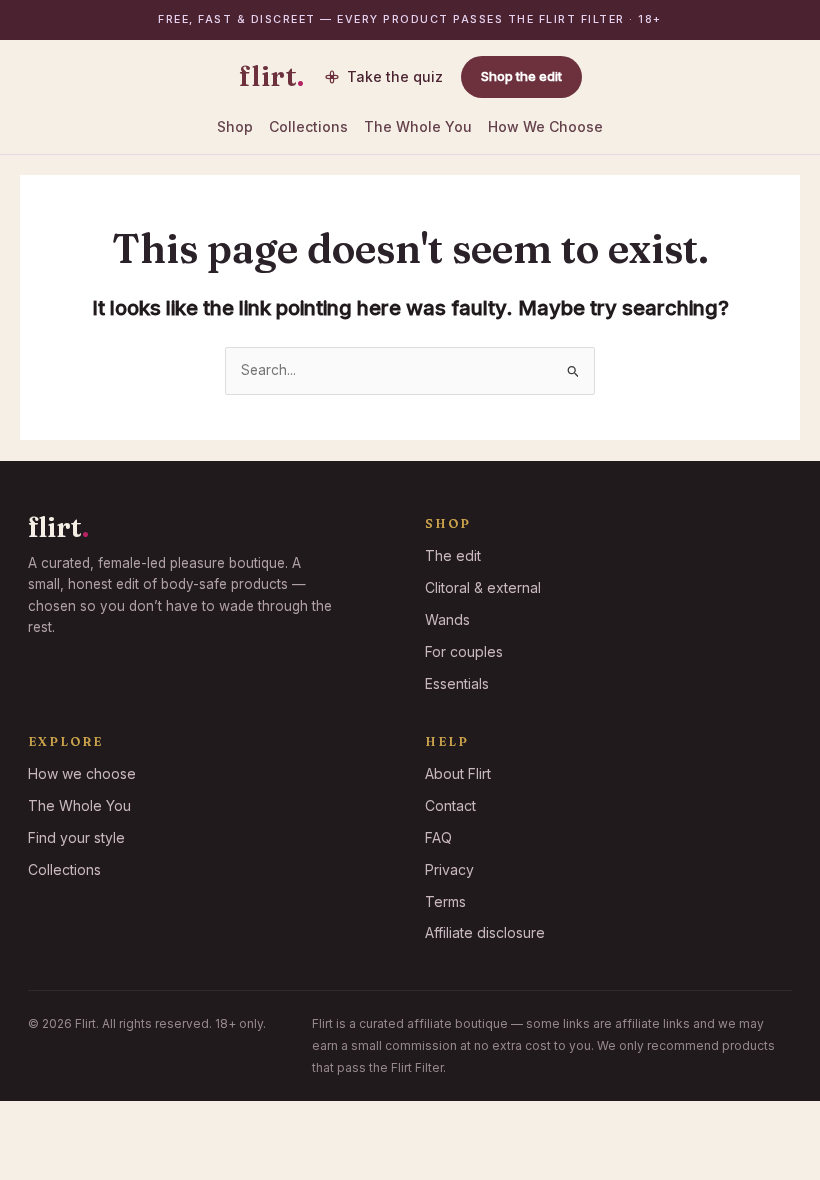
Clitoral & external (483, 587)
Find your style (76, 837)
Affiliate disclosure (485, 932)
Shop (235, 126)
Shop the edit (521, 76)
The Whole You (418, 126)
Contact (450, 805)
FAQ (438, 837)
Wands (447, 619)
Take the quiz (395, 76)
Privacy (449, 869)
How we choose (82, 773)
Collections (308, 126)
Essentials (457, 683)
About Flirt (458, 773)
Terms (445, 901)
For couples (464, 651)
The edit (453, 555)
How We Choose (545, 126)
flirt (272, 77)
